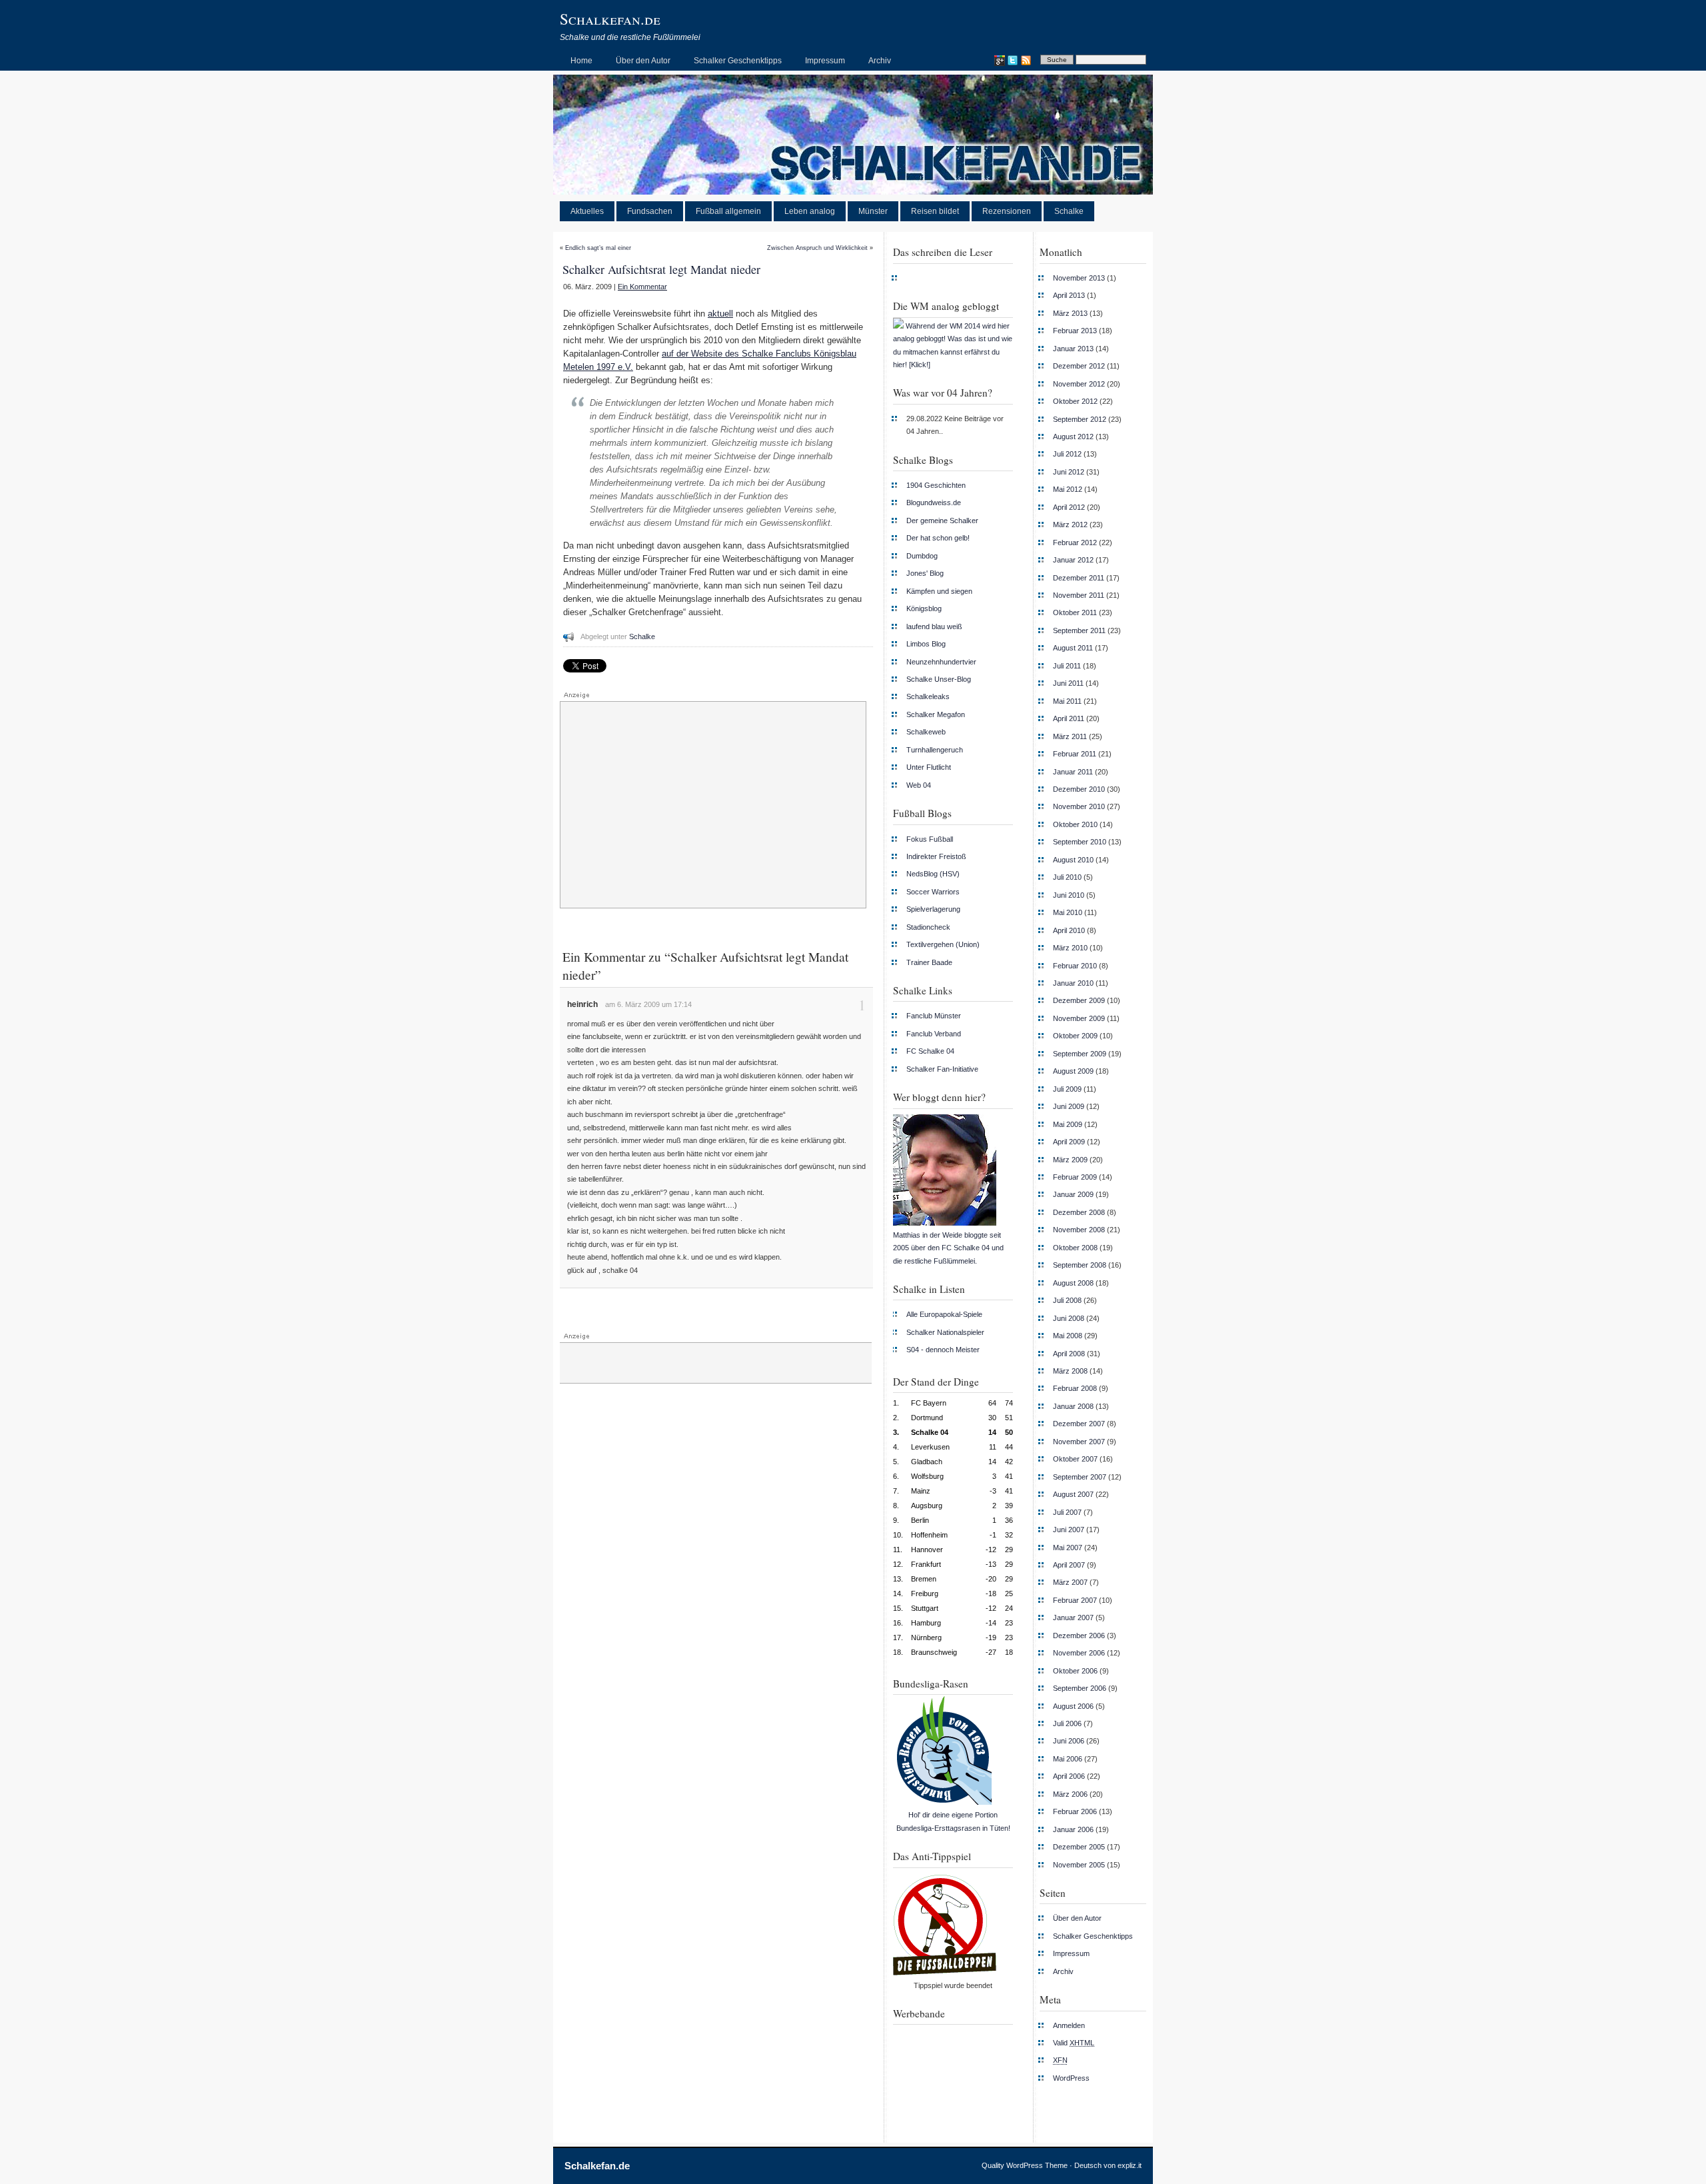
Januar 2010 (1073, 983)
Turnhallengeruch (935, 750)
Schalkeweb (926, 732)
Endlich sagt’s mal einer (598, 248)
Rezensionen (1007, 211)
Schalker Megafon (936, 714)
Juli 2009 (1067, 1089)
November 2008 (1079, 1230)
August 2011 (1073, 648)
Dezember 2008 (1079, 1212)
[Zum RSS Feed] (1026, 61)
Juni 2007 (1069, 1530)
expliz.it (1130, 2165)
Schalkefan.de (610, 19)
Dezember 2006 (1079, 1636)
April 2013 (1069, 295)
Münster (873, 211)
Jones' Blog (925, 573)
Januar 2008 (1073, 1406)
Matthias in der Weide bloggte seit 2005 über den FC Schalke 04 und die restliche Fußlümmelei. (948, 1248)
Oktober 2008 (1075, 1248)
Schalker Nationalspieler (945, 1332)
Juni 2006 (1069, 1741)
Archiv (880, 61)
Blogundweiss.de (934, 503)
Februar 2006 (1075, 1811)
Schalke (1069, 211)
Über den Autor (643, 61)
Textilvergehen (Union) (943, 944)
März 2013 (1070, 313)
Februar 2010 (1075, 966)
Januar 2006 (1073, 1829)
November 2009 (1079, 1018)
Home (581, 61)
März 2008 (1070, 1371)
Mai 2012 (1068, 489)
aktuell (720, 314)
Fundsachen (650, 211)
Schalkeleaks (928, 696)
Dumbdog (922, 556)
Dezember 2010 (1079, 789)
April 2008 (1069, 1354)
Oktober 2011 (1075, 612)
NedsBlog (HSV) (933, 874)
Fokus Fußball (930, 839)
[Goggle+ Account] (999, 61)
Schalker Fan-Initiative (942, 1069)
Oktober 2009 (1075, 1036)
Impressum (825, 61)
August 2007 (1073, 1494)
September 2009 (1080, 1054)
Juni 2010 (1069, 895)
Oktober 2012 (1075, 401)
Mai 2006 (1068, 1759)
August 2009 (1073, 1071)
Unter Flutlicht (929, 767)
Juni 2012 (1069, 472)
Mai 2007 (1068, 1548)
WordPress (1071, 2078)
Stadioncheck (928, 927)
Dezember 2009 (1079, 1000)
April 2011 (1069, 718)
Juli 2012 (1067, 454)
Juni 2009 (1069, 1106)
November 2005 (1079, 1865)
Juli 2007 (1067, 1512)
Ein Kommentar (642, 287)
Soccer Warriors (933, 892)
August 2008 (1073, 1283)
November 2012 (1079, 384)
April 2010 (1069, 930)
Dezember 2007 (1079, 1424)
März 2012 (1070, 525)
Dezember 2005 (1079, 1847)
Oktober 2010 (1075, 824)
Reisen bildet (935, 211)
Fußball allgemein (728, 211)
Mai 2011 (1067, 701)
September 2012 (1080, 419)
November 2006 (1079, 1653)
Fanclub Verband (934, 1034)
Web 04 (919, 785)
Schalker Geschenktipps (738, 61)
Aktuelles (587, 211)
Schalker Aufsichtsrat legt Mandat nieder (661, 269)
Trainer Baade (929, 962)
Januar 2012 (1073, 560)
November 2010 (1079, 806)
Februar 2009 (1075, 1177)
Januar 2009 (1073, 1194)
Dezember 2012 (1079, 366)
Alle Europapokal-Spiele (944, 1314)
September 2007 (1080, 1477)
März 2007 (1070, 1582)
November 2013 (1079, 278)
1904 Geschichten (936, 485)
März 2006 (1070, 1794)
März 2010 (1070, 948)
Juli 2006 (1067, 1723)
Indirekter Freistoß (936, 856)
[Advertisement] (713, 805)
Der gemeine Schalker (942, 521)
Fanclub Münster (934, 1016)
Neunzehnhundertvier (941, 662)
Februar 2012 (1075, 543)
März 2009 (1070, 1160)
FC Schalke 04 (930, 1051)
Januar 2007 (1073, 1618)
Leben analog (810, 211)
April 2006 (1069, 1776)
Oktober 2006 (1075, 1671)
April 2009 (1069, 1142)
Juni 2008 (1069, 1318)
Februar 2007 (1075, 1600)
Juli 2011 (1067, 666)
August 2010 (1073, 860)
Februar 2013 (1075, 331)
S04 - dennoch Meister (943, 1350)
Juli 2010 (1067, 877)
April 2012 (1069, 507)
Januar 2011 (1073, 772)
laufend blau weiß (934, 626)
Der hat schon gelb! (938, 538)
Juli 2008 (1067, 1300)
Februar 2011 (1075, 754)
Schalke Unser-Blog (939, 679)
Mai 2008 (1068, 1336)
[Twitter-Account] (1012, 61)
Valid (1074, 2043)
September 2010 (1080, 842)
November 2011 (1079, 595)
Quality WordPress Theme (1025, 2165)
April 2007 (1069, 1565)
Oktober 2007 (1075, 1459)
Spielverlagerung (933, 909)
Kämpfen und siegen (939, 591)
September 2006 (1080, 1688)
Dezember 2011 (1079, 578)
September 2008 (1080, 1265)
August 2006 (1073, 1706)
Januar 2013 (1073, 349)
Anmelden (1069, 2025)
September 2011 (1079, 630)
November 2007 (1079, 1442)
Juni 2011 (1068, 683)
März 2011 (1070, 736)
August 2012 (1073, 437)
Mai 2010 (1068, 912)
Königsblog (924, 608)
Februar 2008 (1075, 1388)
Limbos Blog (926, 644)
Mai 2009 (1068, 1124)
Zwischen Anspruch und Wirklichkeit (817, 248)
